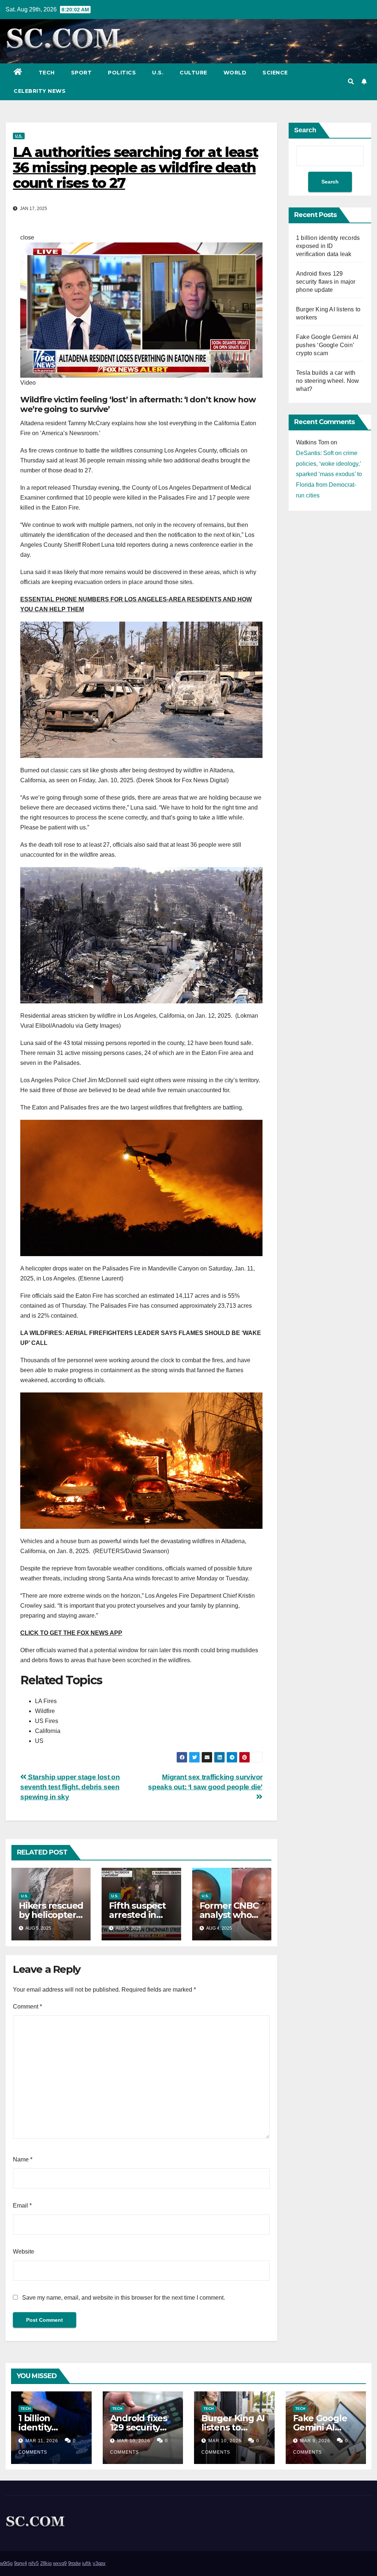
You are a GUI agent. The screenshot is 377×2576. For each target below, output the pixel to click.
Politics (122, 73)
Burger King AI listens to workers (233, 2427)
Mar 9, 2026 (315, 2441)
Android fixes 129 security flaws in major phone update (326, 282)
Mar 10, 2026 (134, 2441)
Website (24, 2252)
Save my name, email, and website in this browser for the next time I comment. (124, 2298)
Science (275, 73)
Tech (47, 73)
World (235, 73)
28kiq (46, 2563)
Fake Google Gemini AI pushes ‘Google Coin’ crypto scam (327, 345)
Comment (27, 2007)
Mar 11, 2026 (42, 2441)
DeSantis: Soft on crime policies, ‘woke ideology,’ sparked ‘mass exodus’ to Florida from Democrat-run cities (329, 474)
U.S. (158, 73)
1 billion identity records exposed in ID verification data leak (328, 246)
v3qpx (99, 2563)
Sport (82, 73)
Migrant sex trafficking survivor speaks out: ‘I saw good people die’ (205, 1782)
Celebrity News (40, 91)
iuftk (87, 2563)
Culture (193, 73)
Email (22, 2205)
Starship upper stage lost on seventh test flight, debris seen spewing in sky (70, 1787)
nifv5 (34, 2563)
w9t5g (6, 2563)
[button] (351, 82)
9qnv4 (20, 2563)
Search (305, 130)
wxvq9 (60, 2563)
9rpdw (74, 2563)
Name (23, 2159)
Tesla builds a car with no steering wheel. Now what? (327, 381)
